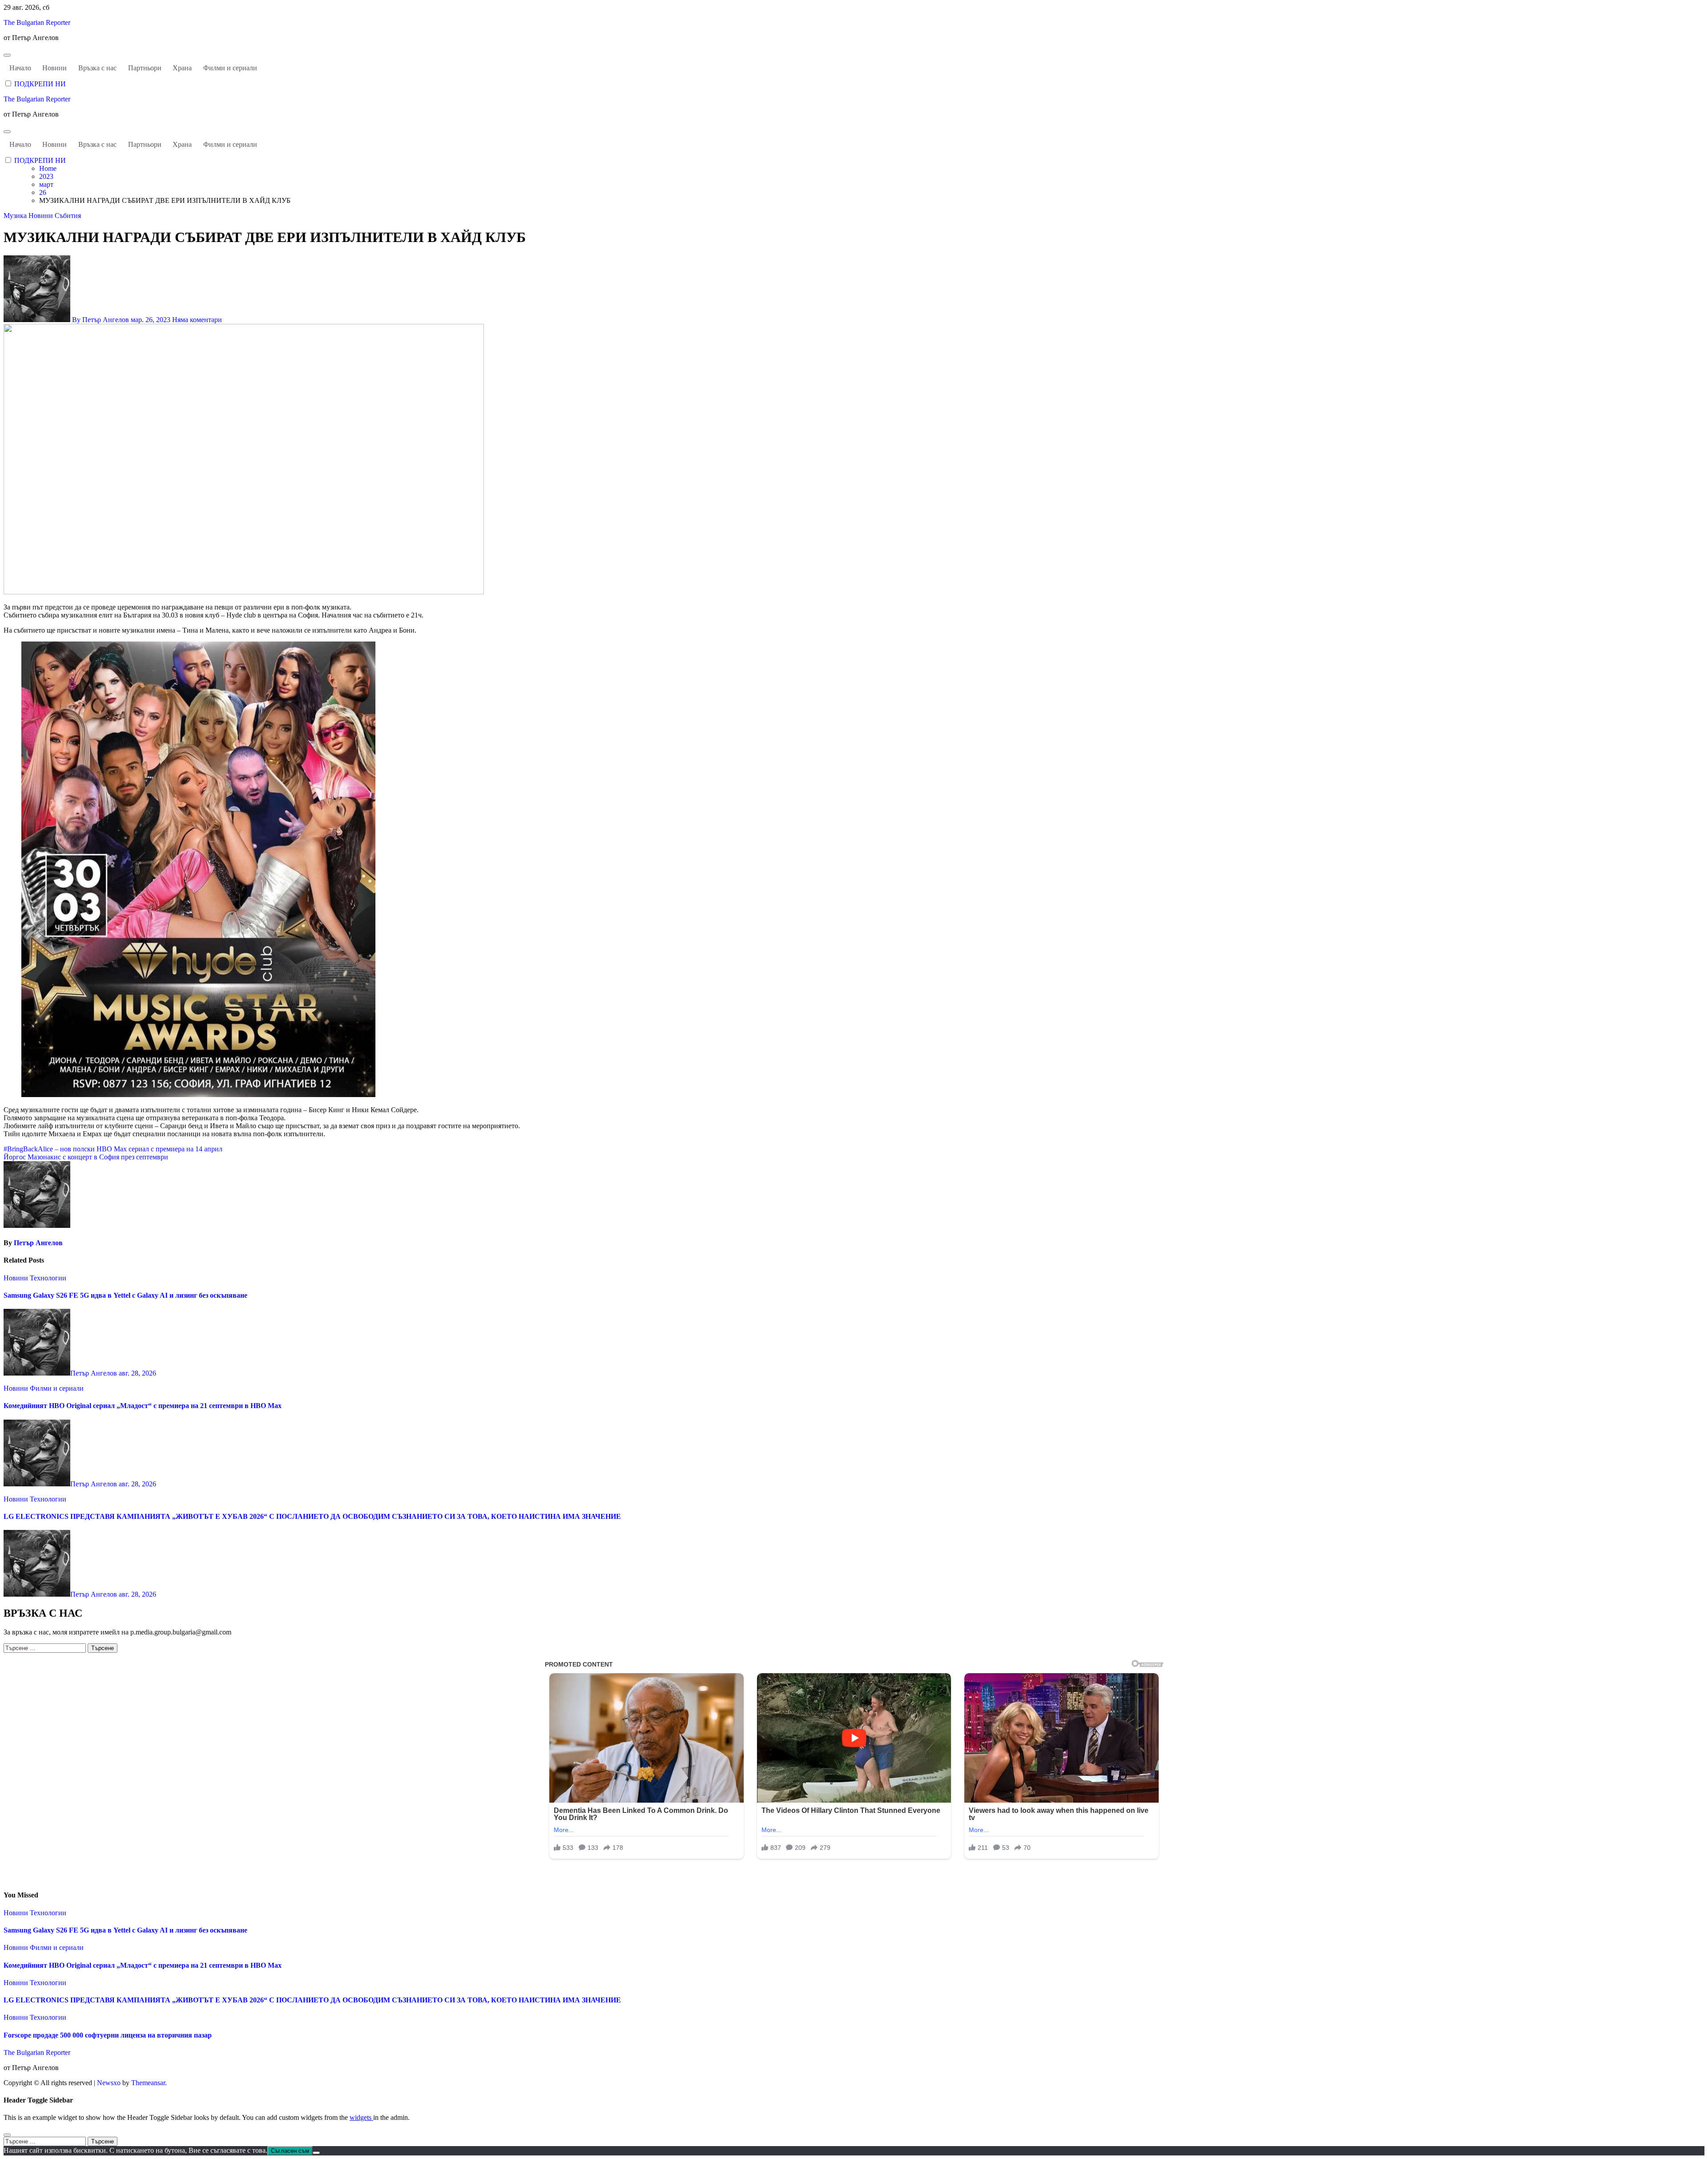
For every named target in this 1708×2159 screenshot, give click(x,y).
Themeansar (148, 2083)
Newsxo (109, 2083)
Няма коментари (197, 320)
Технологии (48, 1278)
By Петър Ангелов (101, 320)
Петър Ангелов (38, 1243)
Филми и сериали (230, 68)
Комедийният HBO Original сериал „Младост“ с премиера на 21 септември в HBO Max (143, 1406)
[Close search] (7, 2135)
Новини (54, 68)
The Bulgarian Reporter (37, 22)
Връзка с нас (97, 68)
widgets (361, 2117)
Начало (20, 68)
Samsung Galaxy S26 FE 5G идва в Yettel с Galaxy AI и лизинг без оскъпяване (125, 1295)
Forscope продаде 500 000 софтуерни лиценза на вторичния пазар (108, 2035)
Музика (16, 216)
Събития (68, 216)
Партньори (145, 68)
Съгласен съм (290, 2151)
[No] (316, 2153)
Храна (182, 68)
